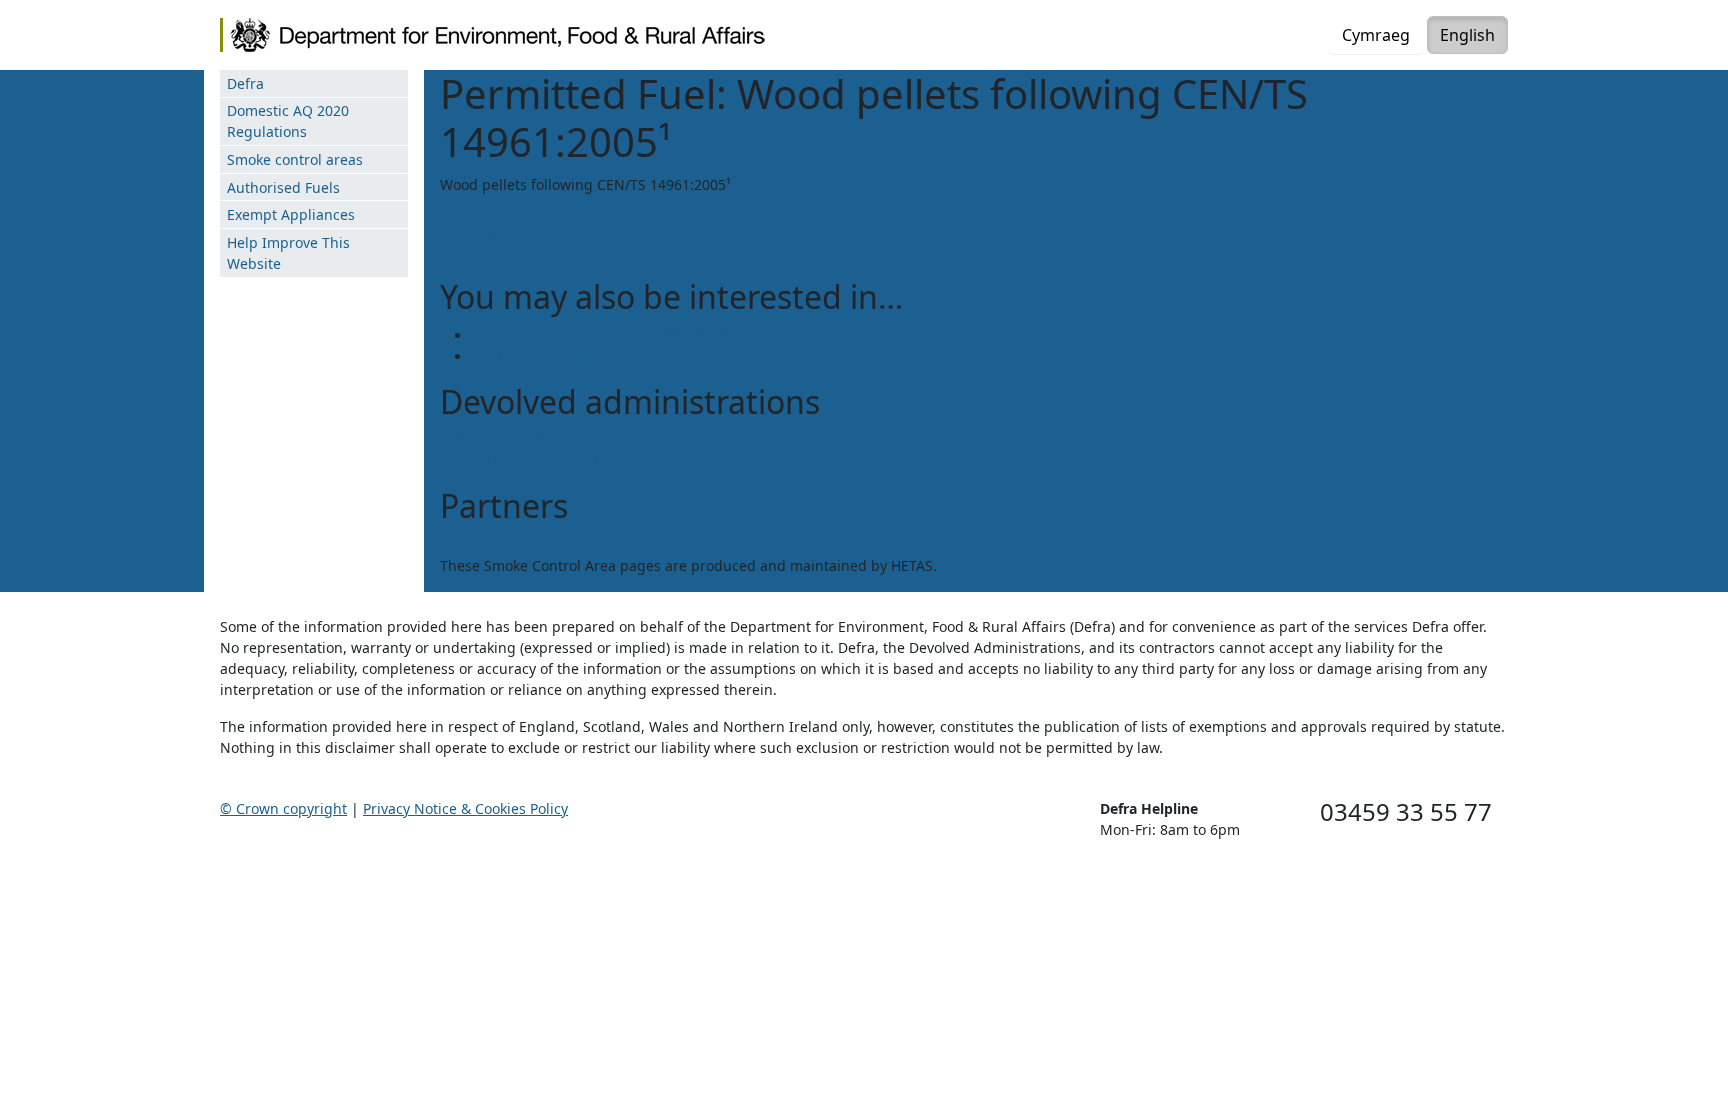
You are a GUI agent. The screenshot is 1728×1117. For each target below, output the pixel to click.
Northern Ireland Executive (531, 460)
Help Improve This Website (288, 253)
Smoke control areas (295, 159)
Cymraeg (1376, 35)
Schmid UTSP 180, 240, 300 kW (668, 229)
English (1467, 35)
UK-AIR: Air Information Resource (584, 356)
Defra (245, 83)
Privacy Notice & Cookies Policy (465, 808)
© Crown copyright (283, 808)
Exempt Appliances (291, 214)
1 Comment (478, 267)
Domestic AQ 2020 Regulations (288, 121)
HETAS (461, 544)
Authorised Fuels (283, 187)
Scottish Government (510, 439)
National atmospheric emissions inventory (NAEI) (636, 335)
